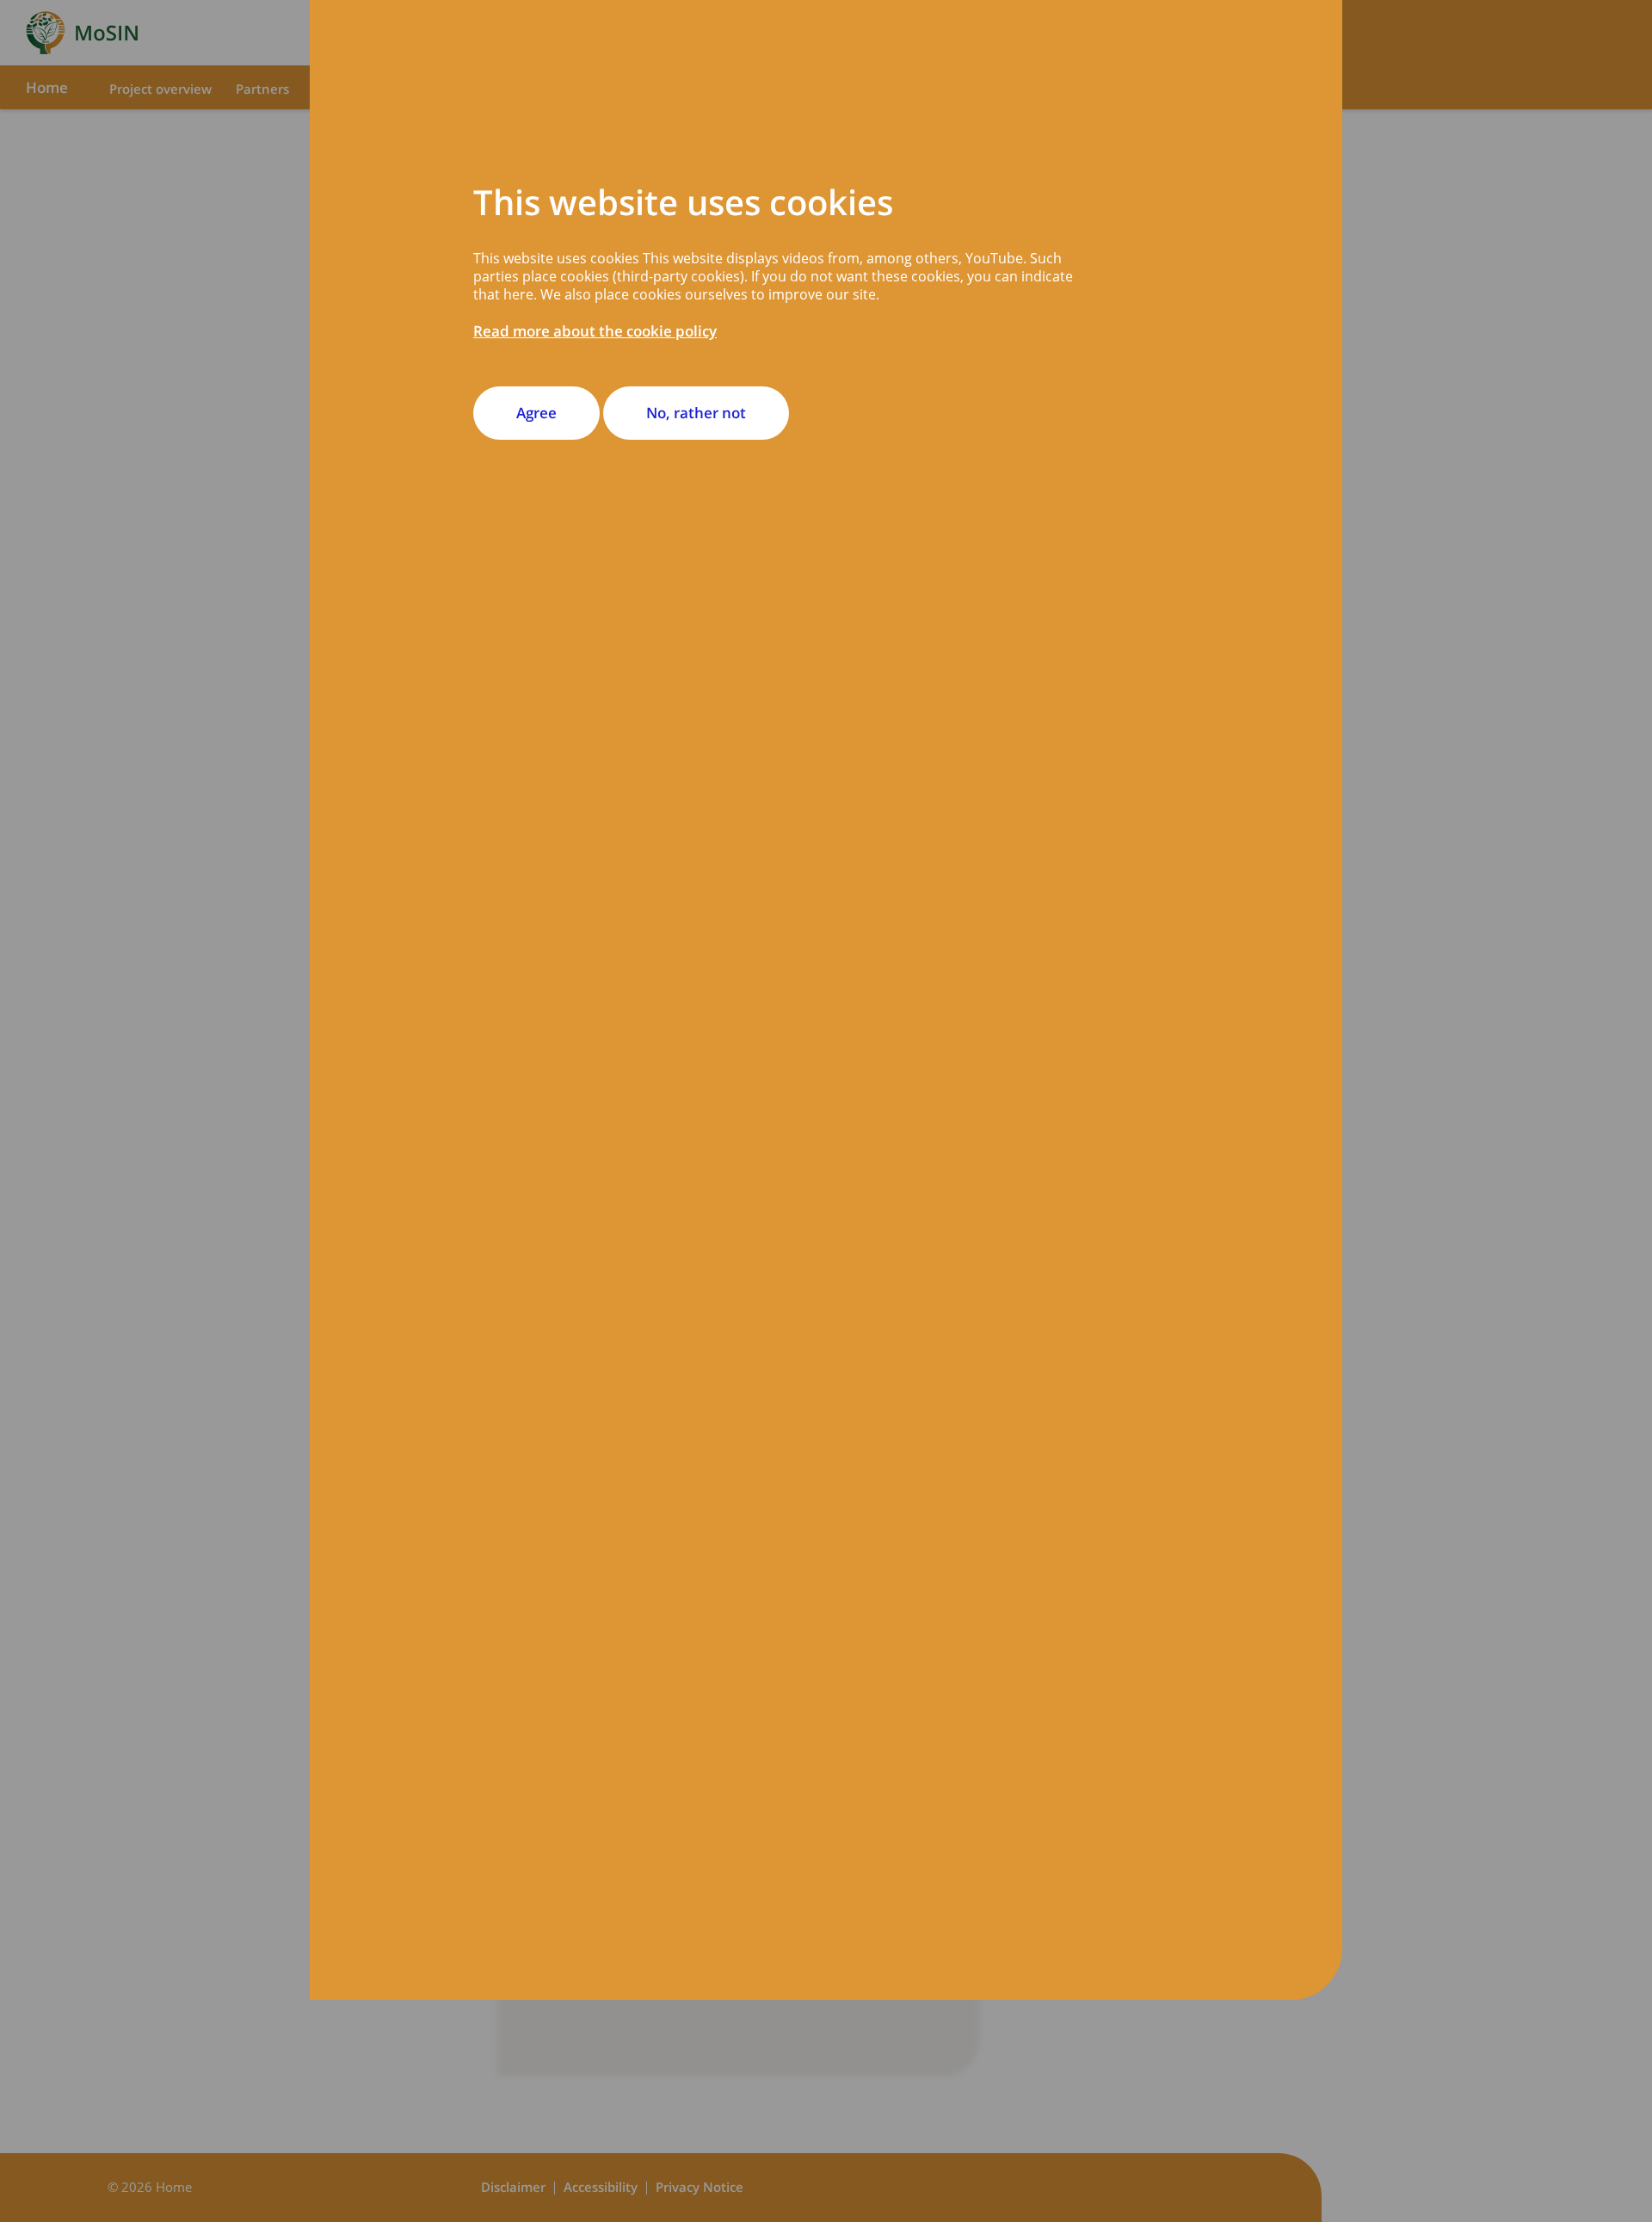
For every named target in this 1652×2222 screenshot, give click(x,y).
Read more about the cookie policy (595, 331)
